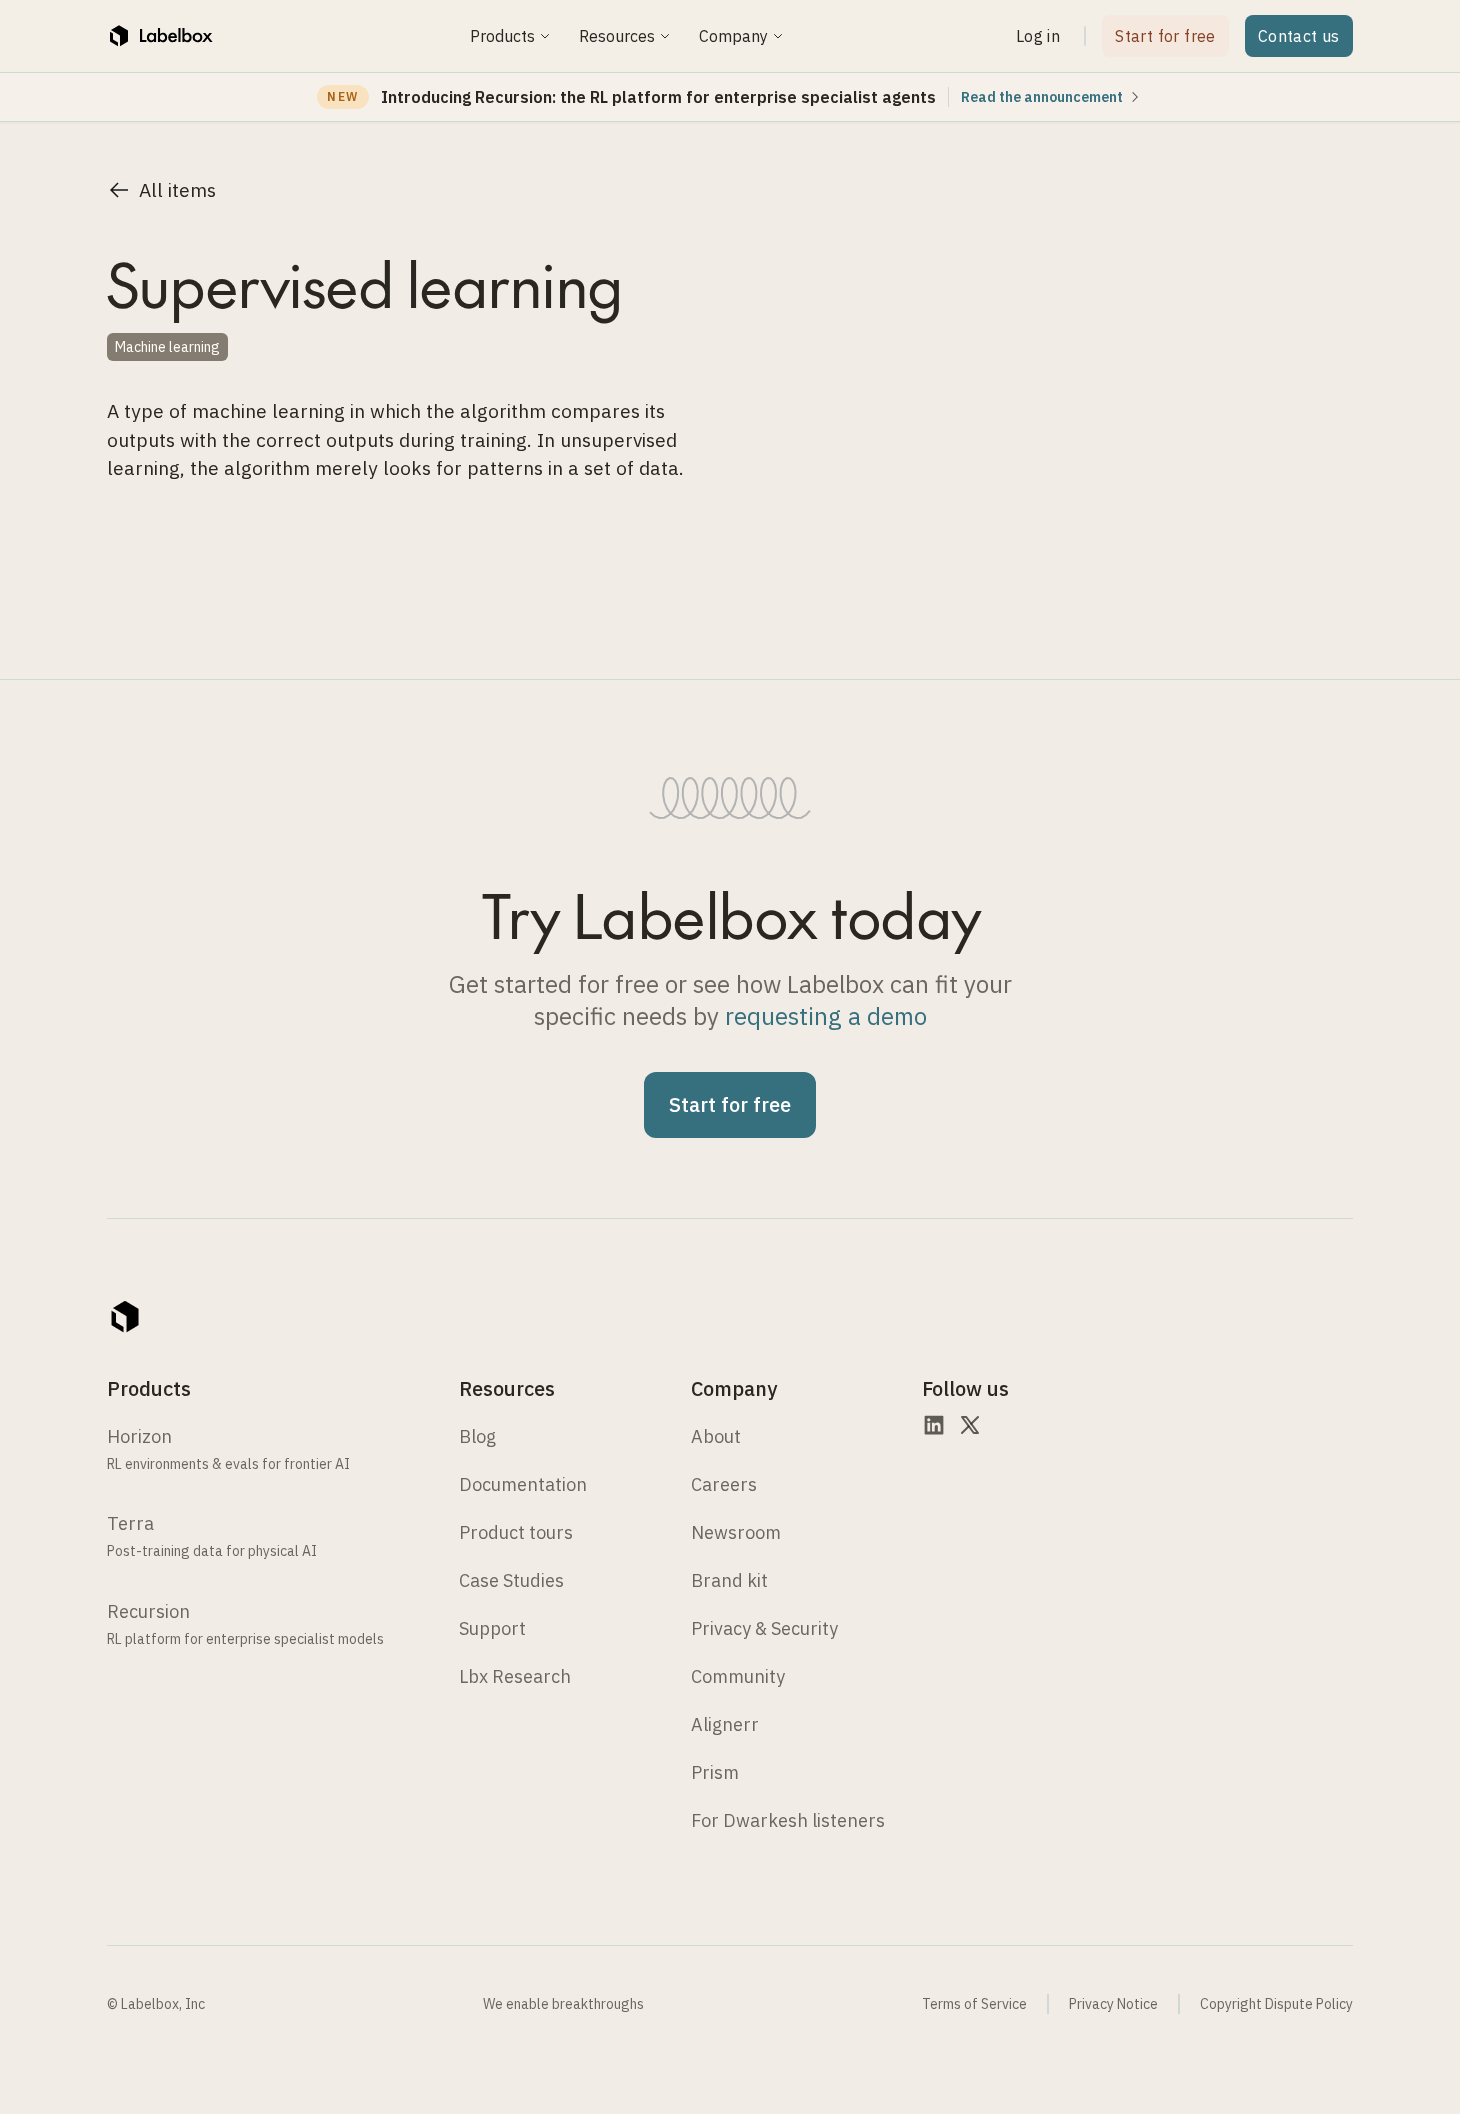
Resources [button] (617, 36)
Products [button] (502, 36)
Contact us (1299, 36)
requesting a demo (826, 1016)
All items (177, 189)
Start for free (1165, 36)
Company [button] (733, 36)
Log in (1038, 36)
